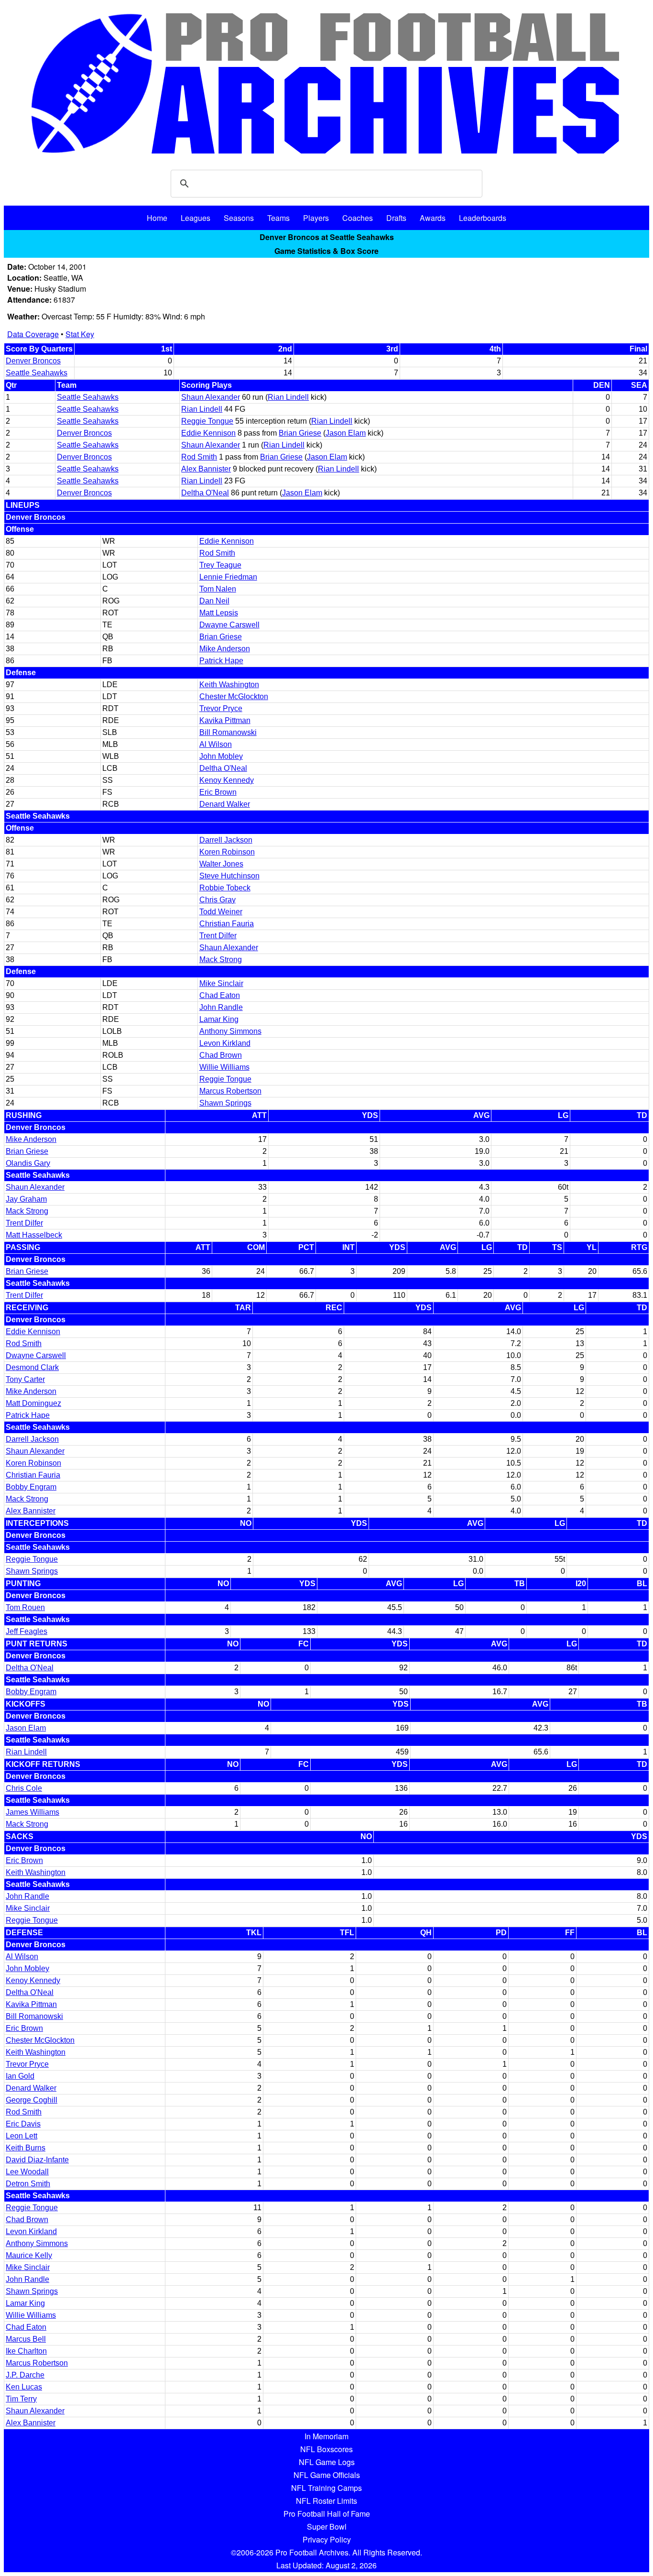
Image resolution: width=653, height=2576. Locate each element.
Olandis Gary (28, 1163)
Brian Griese (300, 433)
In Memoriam (326, 2436)
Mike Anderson (225, 649)
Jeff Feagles (27, 1631)
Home (157, 218)
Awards (433, 218)
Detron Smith (28, 2184)
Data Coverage (33, 334)
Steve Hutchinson (229, 876)
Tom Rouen (25, 1607)
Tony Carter (25, 1379)
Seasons (239, 218)
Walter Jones (221, 864)
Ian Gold (20, 2076)
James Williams (33, 1812)
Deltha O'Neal (205, 493)
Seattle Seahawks (37, 373)
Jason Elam (346, 433)
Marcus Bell (26, 2339)
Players (316, 218)
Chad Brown (221, 1055)
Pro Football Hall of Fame (327, 2514)
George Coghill (32, 2100)
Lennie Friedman (228, 577)
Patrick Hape (221, 661)
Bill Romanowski (228, 732)
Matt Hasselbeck (34, 1235)
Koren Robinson (227, 852)
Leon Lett (22, 2136)
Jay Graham (26, 1199)
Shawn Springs (225, 1103)
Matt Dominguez (33, 1403)
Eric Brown (218, 792)
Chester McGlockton (234, 696)
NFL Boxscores (326, 2449)
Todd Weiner (221, 912)
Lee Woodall (27, 2172)
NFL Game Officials (327, 2475)
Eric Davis (23, 2124)
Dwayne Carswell (229, 625)
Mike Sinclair (221, 983)
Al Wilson (216, 744)
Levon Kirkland (225, 1043)
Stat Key (80, 334)
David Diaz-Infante (37, 2160)
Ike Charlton (26, 2351)
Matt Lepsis (219, 613)
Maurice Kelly (29, 2255)
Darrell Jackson (226, 840)
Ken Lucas (24, 2387)
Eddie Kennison (208, 433)
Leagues (196, 218)
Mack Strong (221, 959)
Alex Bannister (206, 469)
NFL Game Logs (327, 2462)
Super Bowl (327, 2527)
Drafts (396, 218)
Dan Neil (214, 601)
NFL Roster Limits (326, 2501)
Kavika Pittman (225, 720)
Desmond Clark (32, 1367)
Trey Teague (220, 565)
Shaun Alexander (211, 397)
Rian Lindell (288, 397)
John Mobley (221, 756)
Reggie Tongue (207, 421)
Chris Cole (24, 1788)
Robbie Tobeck (225, 888)
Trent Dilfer (218, 936)
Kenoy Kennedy (227, 780)
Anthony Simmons (230, 1031)
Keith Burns (26, 2148)
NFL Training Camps (326, 2488)
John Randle (221, 1007)
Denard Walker (225, 804)
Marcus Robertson (230, 1091)
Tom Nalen (218, 589)
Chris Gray (218, 900)
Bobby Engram (31, 1487)
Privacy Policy (327, 2539)
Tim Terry (21, 2399)
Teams (278, 218)
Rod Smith (199, 457)
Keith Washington (229, 685)
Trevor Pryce (221, 708)
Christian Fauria (227, 924)
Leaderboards (483, 218)
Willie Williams (224, 1067)
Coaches (358, 218)
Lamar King (219, 1019)
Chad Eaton (220, 995)
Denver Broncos (33, 361)
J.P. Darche (25, 2375)
